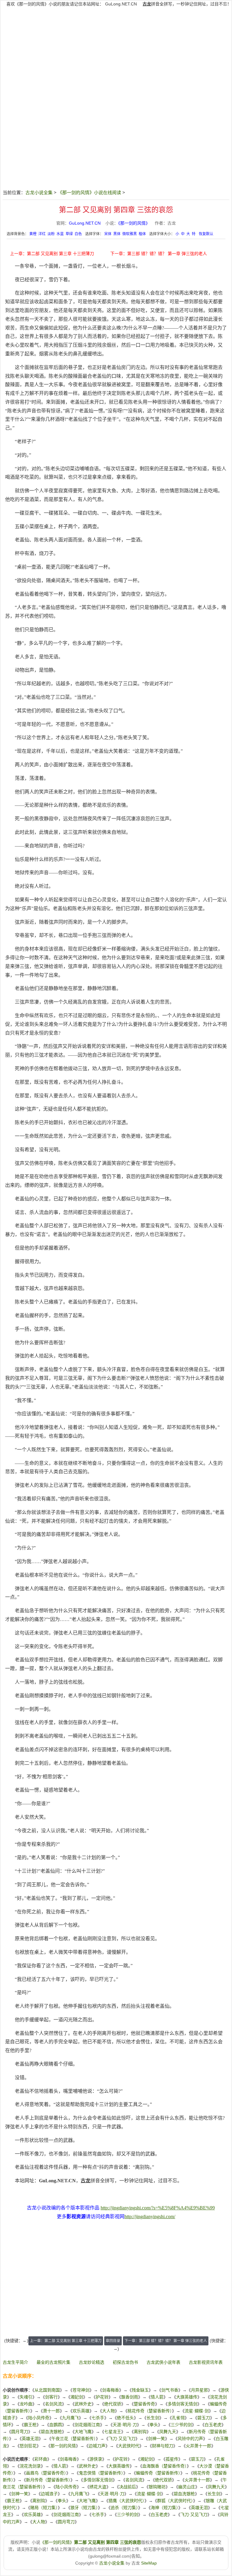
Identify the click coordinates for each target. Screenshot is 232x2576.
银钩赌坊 (157, 2487)
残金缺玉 (140, 2390)
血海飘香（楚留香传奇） (164, 2466)
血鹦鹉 (56, 2425)
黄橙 (33, 234)
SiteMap (149, 2563)
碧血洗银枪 (51, 2432)
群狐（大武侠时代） (175, 2501)
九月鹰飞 (70, 2418)
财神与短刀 (163, 2446)
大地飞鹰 (83, 2432)
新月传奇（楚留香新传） (48, 2480)
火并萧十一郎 (198, 2446)
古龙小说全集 (39, 192)
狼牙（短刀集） (84, 2508)
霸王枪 (30, 2425)
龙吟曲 (26, 2404)
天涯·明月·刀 (125, 2425)
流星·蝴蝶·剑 (197, 2411)
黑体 (117, 234)
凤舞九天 (168, 2432)
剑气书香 (170, 2390)
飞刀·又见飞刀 (122, 2439)
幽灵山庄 (187, 2487)
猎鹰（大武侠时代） (126, 2501)
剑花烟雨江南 (87, 2425)
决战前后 (127, 2487)
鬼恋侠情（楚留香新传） (101, 2473)
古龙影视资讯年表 (206, 2362)
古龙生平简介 (15, 2362)
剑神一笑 (156, 2439)
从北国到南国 (47, 2390)
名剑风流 (53, 2404)
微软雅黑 (130, 234)
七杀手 (98, 2418)
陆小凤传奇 (39, 2418)
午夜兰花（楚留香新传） (74, 2439)
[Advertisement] (116, 58)
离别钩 (140, 2432)
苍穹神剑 (81, 2390)
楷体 (142, 234)
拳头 (154, 2425)
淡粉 (51, 234)
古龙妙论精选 (92, 2362)
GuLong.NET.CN (121, 4)
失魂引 (26, 2397)
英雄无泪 (30, 2439)
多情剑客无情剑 (182, 2404)
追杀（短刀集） (124, 2508)
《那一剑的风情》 (134, 223)
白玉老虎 (213, 2425)
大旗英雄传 (187, 2397)
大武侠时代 (129, 2446)
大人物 (108, 2411)
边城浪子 (49, 2494)
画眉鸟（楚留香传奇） (46, 2473)
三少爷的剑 (181, 2425)
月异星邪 (199, 2390)
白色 (78, 234)
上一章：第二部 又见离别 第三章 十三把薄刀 (52, 254)
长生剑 (153, 2418)
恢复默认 (206, 234)
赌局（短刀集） (44, 2508)
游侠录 (96, 2459)
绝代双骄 (113, 2404)
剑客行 (51, 2397)
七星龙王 (113, 2432)
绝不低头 (125, 2418)
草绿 (69, 234)
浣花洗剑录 (30, 2466)
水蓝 (60, 234)
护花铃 (102, 2397)
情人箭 (157, 2397)
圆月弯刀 (20, 2432)
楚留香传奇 (144, 2404)
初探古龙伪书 (125, 2362)
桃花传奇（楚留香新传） (150, 2411)
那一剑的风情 (63, 2446)
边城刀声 (97, 2446)
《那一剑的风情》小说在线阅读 (89, 192)
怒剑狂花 (28, 2446)
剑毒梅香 (111, 2390)
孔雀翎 (178, 2418)
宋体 (108, 234)
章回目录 (113, 2341)
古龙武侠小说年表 (163, 2362)
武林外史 (83, 2404)
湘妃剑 (77, 2397)
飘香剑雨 (130, 2397)
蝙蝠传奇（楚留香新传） (158, 2473)
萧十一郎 (51, 2411)
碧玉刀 (204, 2418)
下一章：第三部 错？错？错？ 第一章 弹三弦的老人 (159, 254)
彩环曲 (41, 2459)
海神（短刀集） (164, 2508)
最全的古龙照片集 (53, 2362)
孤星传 (172, 2459)
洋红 (42, 234)
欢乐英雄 (81, 2411)
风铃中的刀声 (190, 2439)
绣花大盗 (98, 2487)
